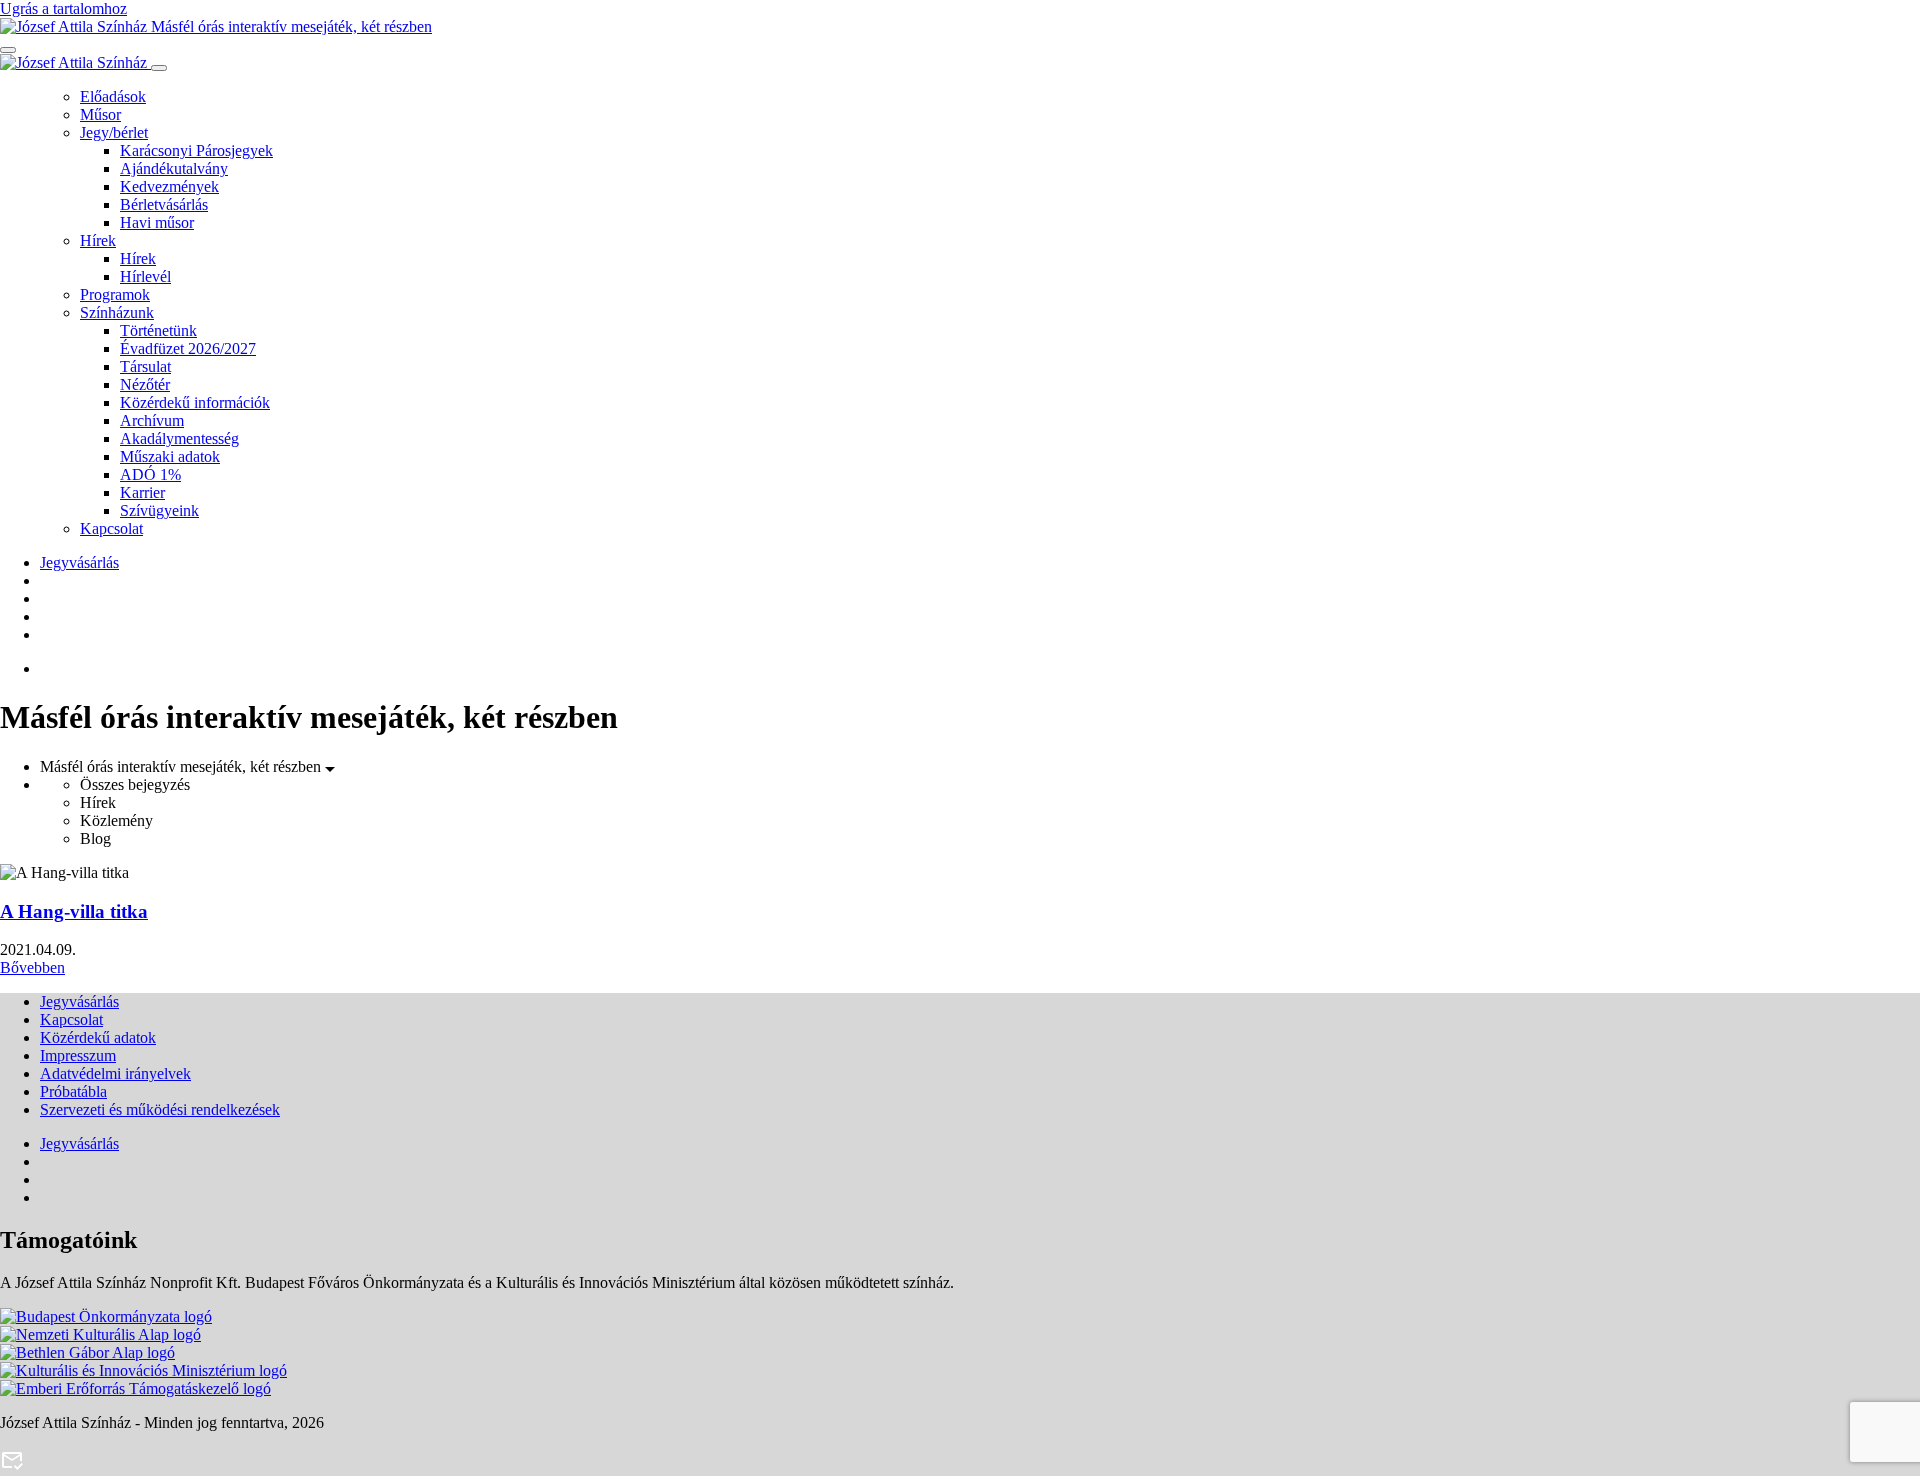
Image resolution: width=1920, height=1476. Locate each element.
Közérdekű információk (195, 402)
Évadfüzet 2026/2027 (188, 348)
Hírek (98, 240)
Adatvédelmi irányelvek (115, 1073)
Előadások (113, 96)
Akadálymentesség (179, 438)
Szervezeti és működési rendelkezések (160, 1109)
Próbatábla (73, 1091)
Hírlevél (145, 276)
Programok (115, 294)
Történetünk (158, 330)
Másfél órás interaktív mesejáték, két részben (289, 26)
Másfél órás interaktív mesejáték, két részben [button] (182, 766)
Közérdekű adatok (98, 1037)
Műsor (100, 114)
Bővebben (32, 967)
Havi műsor (157, 222)
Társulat (145, 366)
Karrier (142, 492)
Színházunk (117, 312)
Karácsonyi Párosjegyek (196, 150)
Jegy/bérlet (114, 132)
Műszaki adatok (170, 456)
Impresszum (78, 1055)
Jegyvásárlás (79, 562)
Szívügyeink (159, 510)
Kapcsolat (111, 528)
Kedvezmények (169, 186)
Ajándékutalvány (174, 168)
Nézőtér (145, 384)
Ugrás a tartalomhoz (63, 8)
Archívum (152, 420)
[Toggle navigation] (8, 50)
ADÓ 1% (150, 474)
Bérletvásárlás (164, 204)
